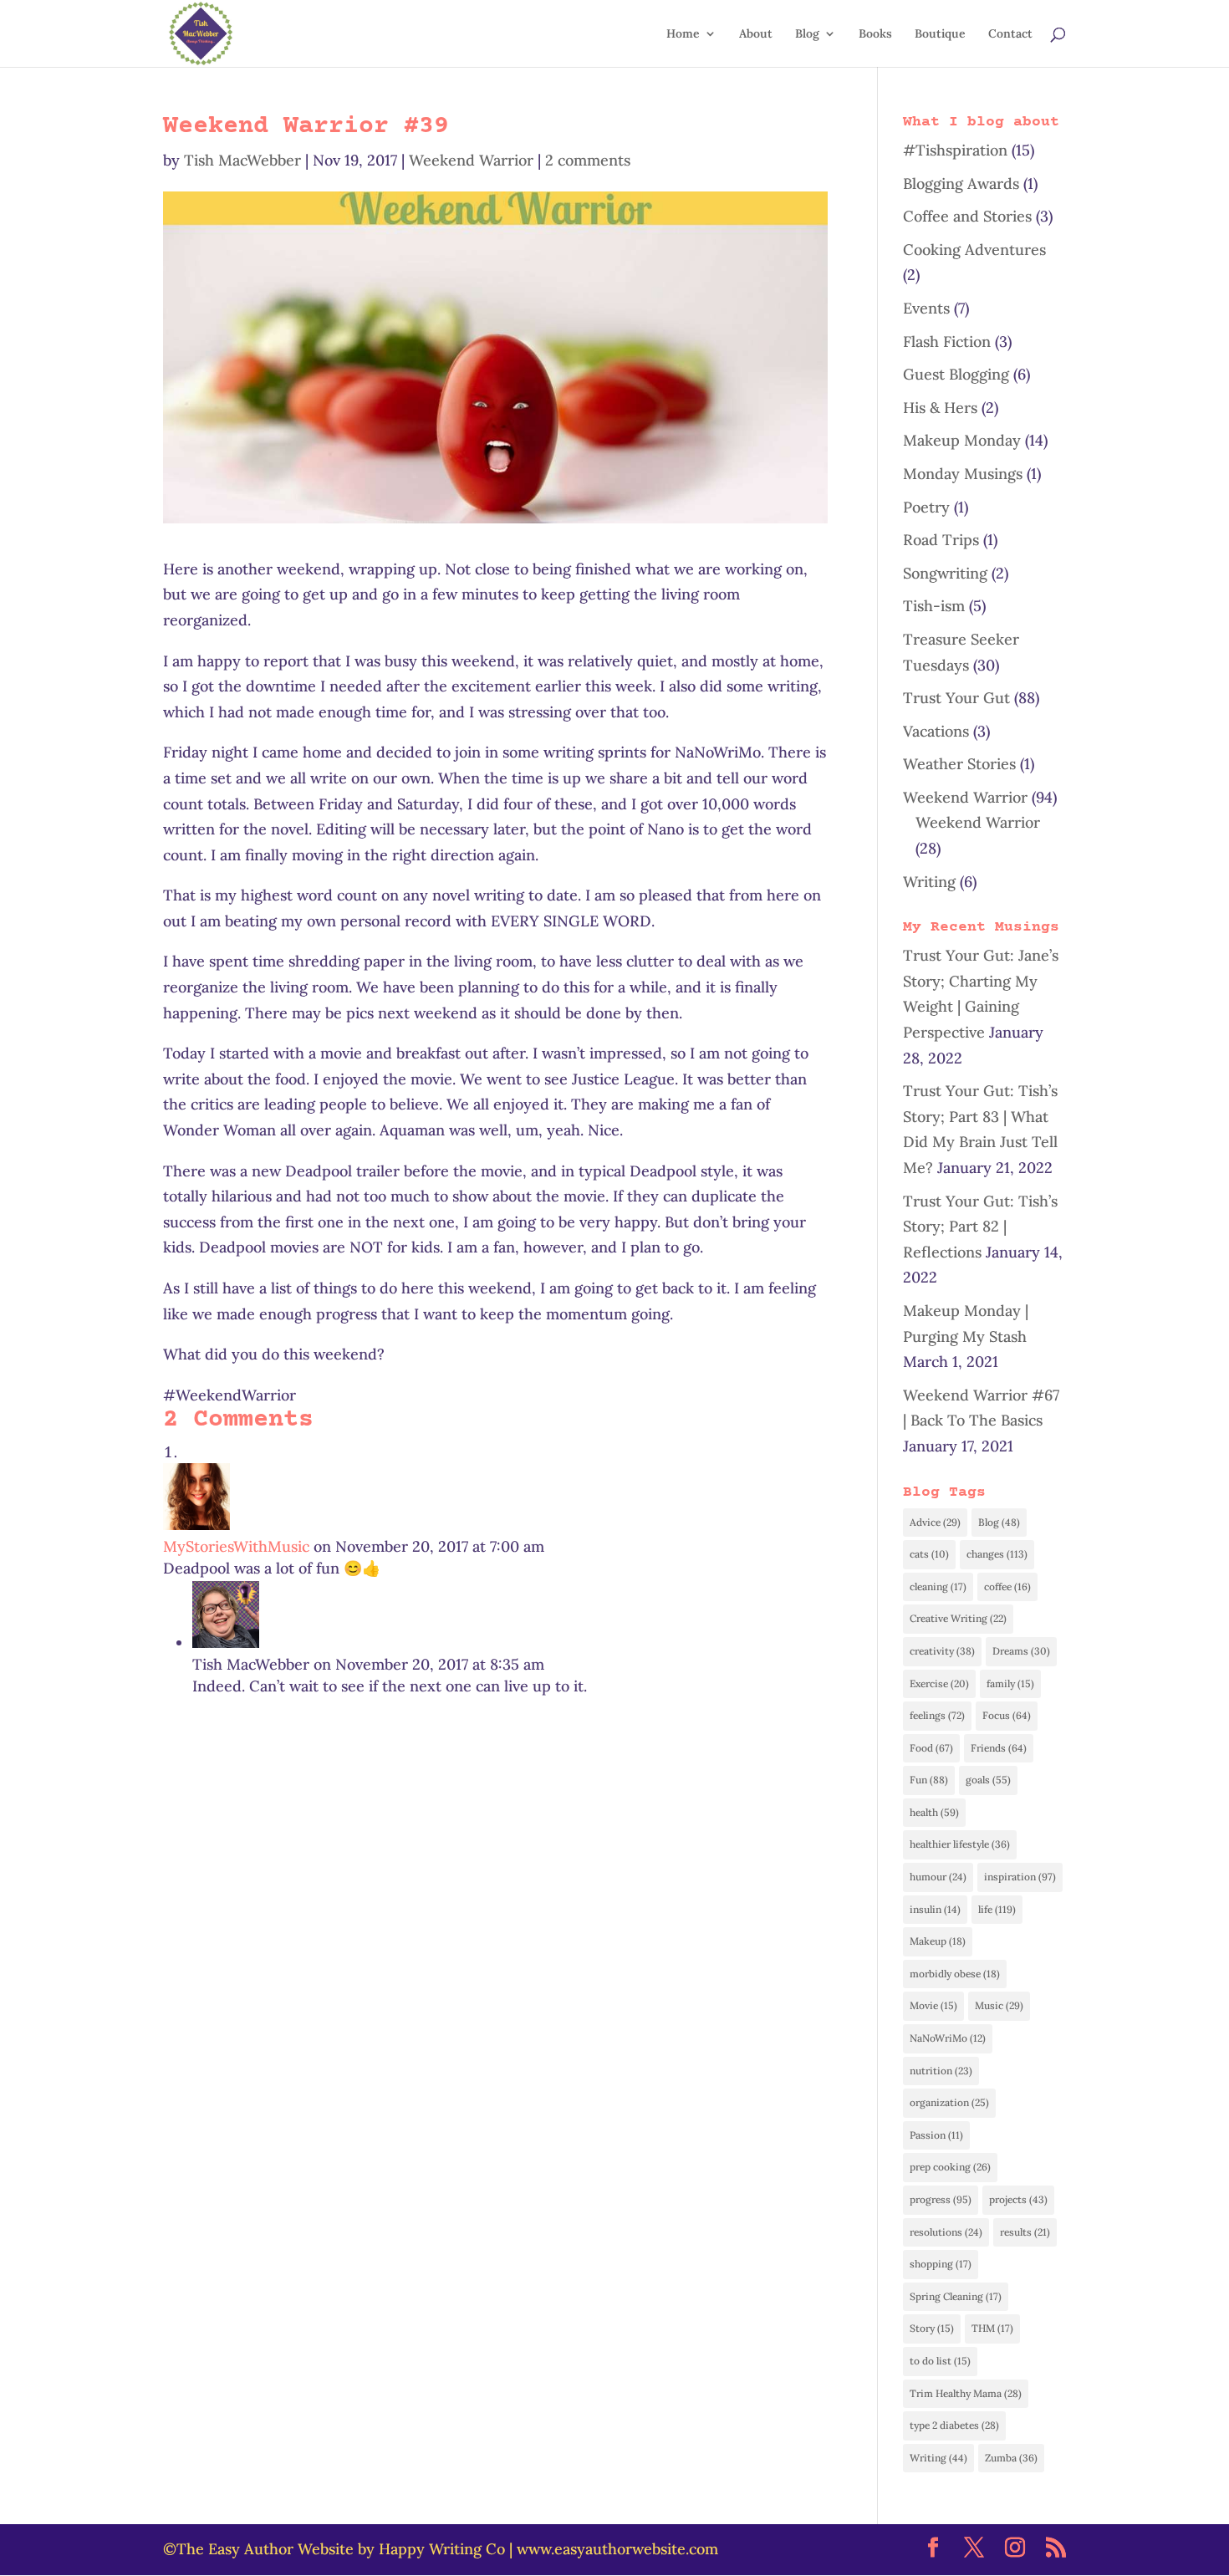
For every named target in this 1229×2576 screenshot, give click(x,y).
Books (875, 34)
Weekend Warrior (471, 160)
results (1025, 2232)
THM (992, 2328)
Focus (1007, 1715)
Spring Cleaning (956, 2296)
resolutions (946, 2232)
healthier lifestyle (960, 1844)
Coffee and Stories (967, 216)
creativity (942, 1651)
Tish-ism (934, 606)
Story (932, 2328)
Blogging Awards (961, 184)
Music (999, 2005)
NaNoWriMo (948, 2038)
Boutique (940, 34)
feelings (937, 1715)
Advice (935, 1522)
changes (997, 1554)
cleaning (938, 1586)
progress (941, 2199)
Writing (929, 882)
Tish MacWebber (242, 160)
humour (938, 1877)
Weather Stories (959, 764)
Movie (933, 2005)
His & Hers (940, 408)
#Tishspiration (955, 150)
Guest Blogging (956, 374)
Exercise (939, 1683)
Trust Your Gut (956, 698)
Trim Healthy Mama (966, 2393)
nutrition (941, 2071)
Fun (929, 1780)
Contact (1010, 34)
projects (1018, 2199)
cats (929, 1554)
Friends (999, 1748)
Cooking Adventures (974, 250)
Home (683, 34)
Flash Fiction (947, 342)
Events (926, 308)
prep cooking (950, 2167)
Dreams (1021, 1651)
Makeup (938, 1941)
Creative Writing (958, 1618)
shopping (941, 2264)
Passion (936, 2135)
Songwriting (945, 573)
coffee (1007, 1586)
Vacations (936, 731)
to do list (940, 2361)
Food (931, 1748)
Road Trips (941, 540)
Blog (807, 34)
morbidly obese (955, 1974)
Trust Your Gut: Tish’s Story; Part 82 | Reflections (980, 1227)
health (934, 1812)
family (1010, 1683)
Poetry (926, 507)
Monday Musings (963, 474)
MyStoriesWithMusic (236, 1546)
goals (988, 1780)
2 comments (588, 160)
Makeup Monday (962, 440)
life (997, 1909)
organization (949, 2102)
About (756, 34)
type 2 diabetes (954, 2425)
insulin (935, 1909)
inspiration (1020, 1877)
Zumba (1011, 2458)
